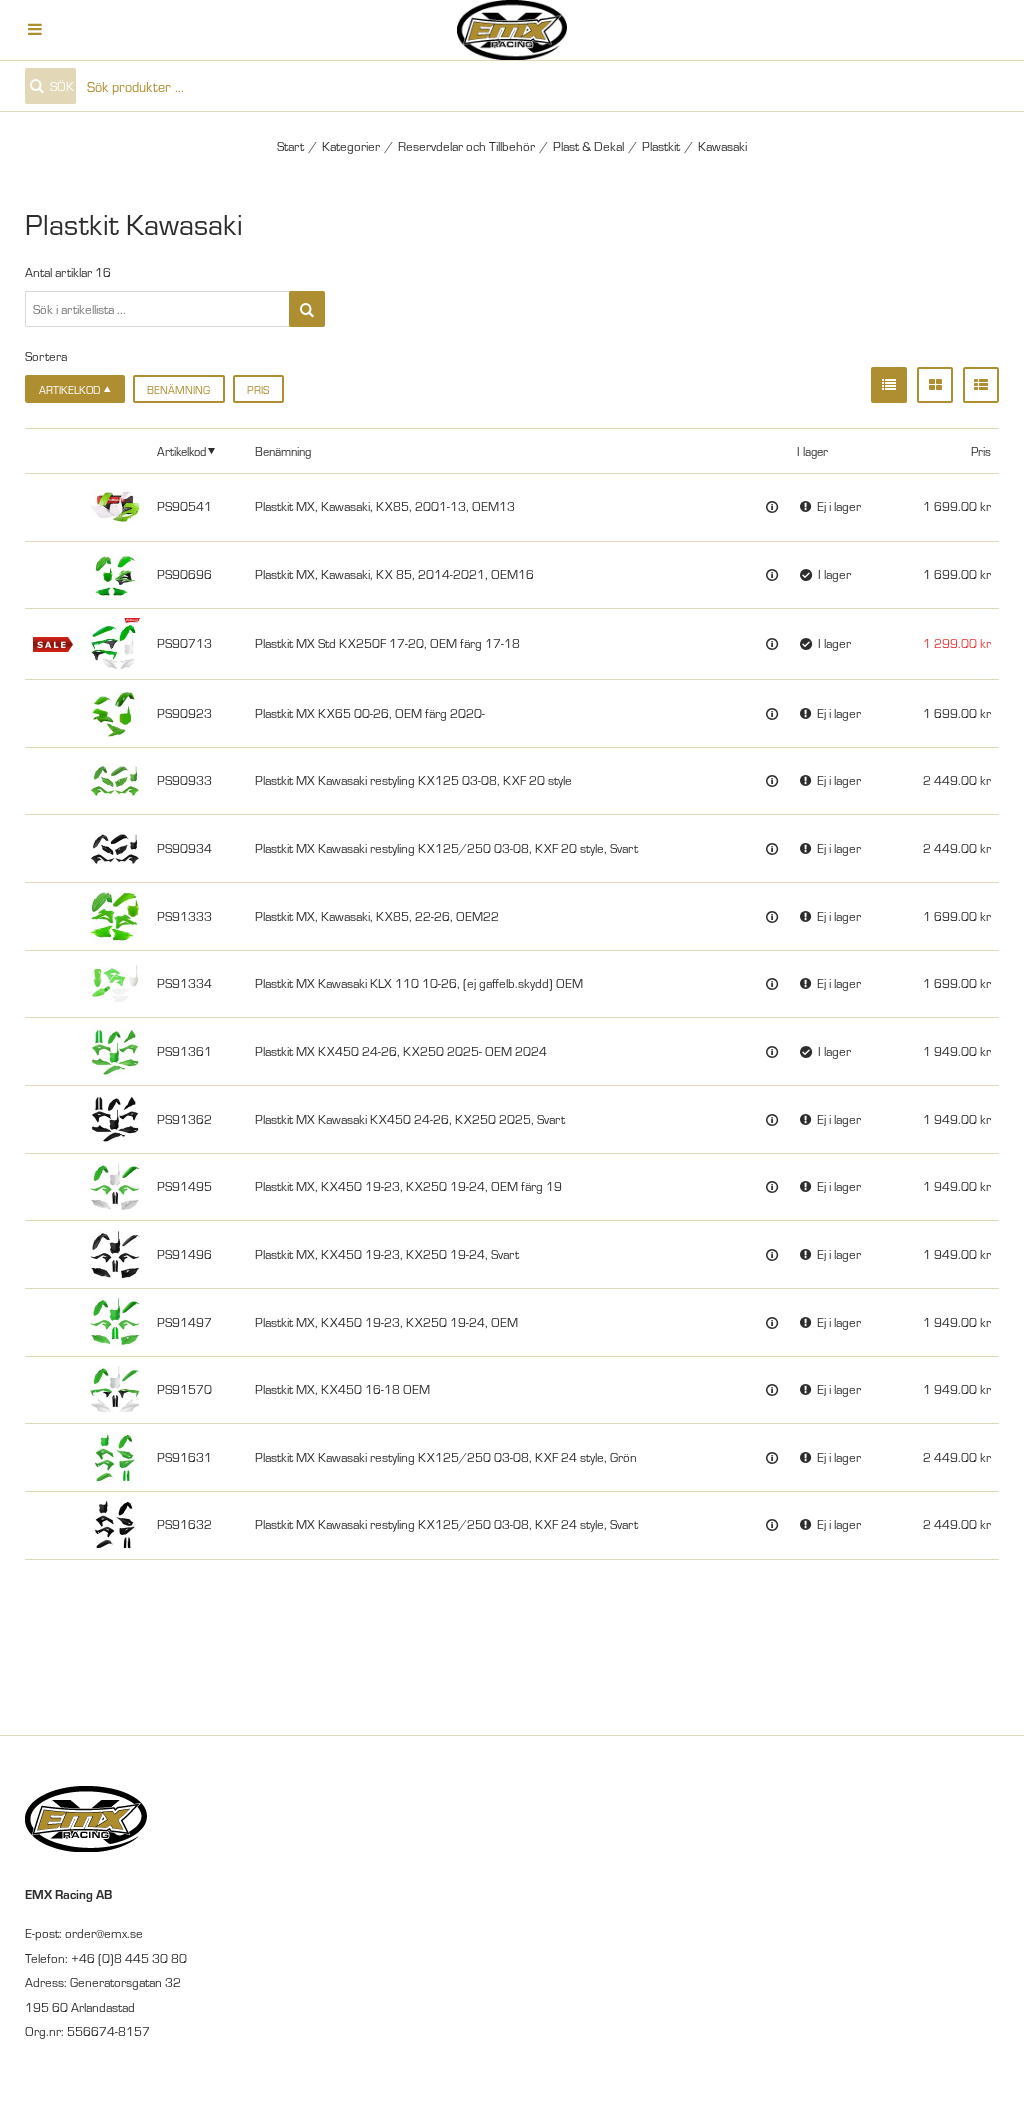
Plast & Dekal (588, 146)
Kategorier (351, 146)
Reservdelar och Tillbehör (466, 146)
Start (290, 146)
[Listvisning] (889, 385)
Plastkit (661, 146)
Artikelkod (181, 450)
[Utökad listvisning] (981, 385)
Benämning (178, 389)
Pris (258, 389)
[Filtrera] (307, 309)
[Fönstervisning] (935, 385)
